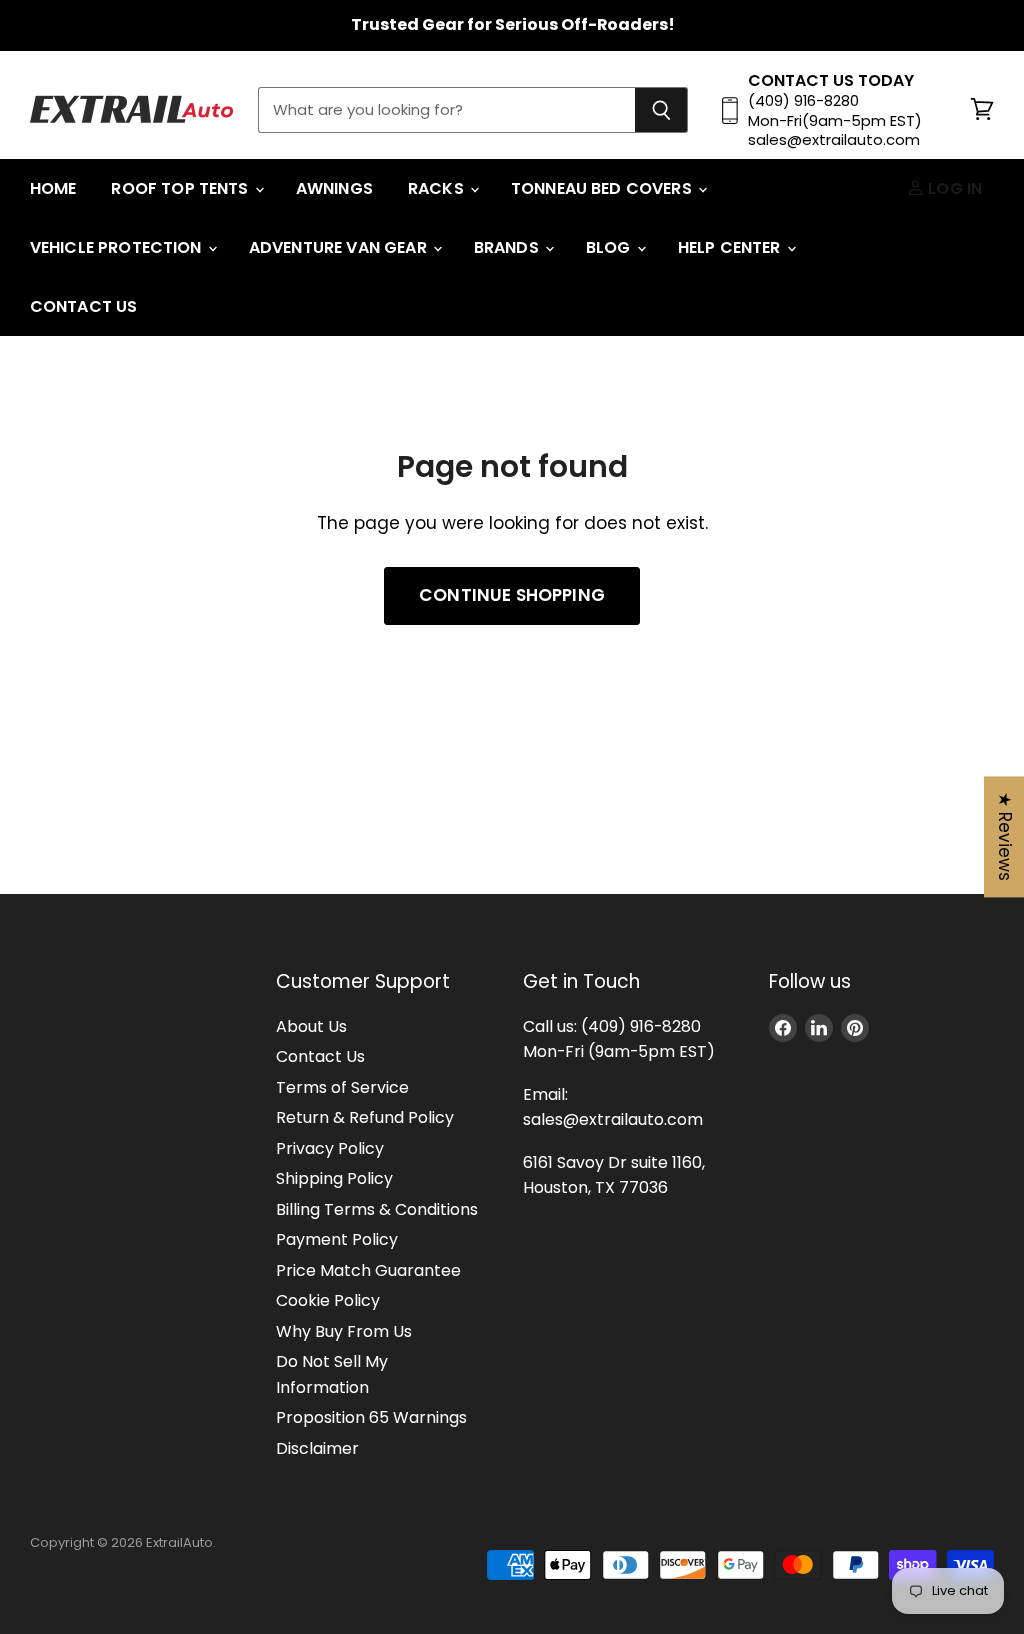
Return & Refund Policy (365, 1117)
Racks (438, 188)
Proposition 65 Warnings (371, 1417)
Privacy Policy (330, 1148)
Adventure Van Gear (340, 247)
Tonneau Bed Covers (603, 188)
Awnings (334, 188)
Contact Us (84, 306)
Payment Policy (337, 1239)
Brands (508, 247)
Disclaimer (317, 1448)
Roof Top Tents (181, 188)
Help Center (731, 247)
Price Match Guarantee (368, 1270)
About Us (311, 1026)
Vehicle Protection (118, 247)
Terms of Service (342, 1087)
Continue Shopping (512, 595)
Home (53, 188)
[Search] (661, 110)
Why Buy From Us (344, 1331)
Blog (610, 247)
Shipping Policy (334, 1178)
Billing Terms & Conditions (377, 1209)
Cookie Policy (328, 1300)
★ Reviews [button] (1005, 836)
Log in (953, 188)
